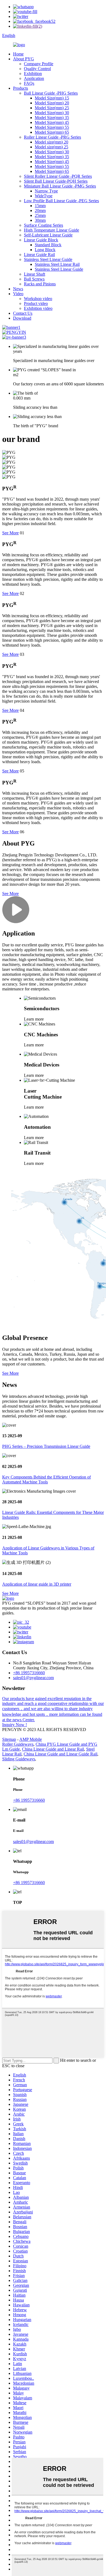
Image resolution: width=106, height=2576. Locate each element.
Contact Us (23, 313)
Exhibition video (38, 308)
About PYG (24, 59)
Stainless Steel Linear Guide (48, 259)
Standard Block (48, 245)
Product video (36, 303)
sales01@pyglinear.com (33, 1678)
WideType (44, 196)
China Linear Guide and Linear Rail (53, 1749)
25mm (40, 215)
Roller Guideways (18, 1744)
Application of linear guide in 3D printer (37, 1584)
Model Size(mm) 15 (52, 98)
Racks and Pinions (40, 284)
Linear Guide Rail (39, 255)
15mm (40, 206)
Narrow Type (46, 191)
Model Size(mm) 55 (52, 127)
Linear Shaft (35, 274)
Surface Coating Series (43, 225)
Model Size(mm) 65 (52, 132)
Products (21, 88)
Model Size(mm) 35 (52, 118)
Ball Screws (34, 279)
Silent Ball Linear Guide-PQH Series (56, 181)
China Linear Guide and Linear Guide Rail (60, 1754)
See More (10, 533)
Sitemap (9, 1739)
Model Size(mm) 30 (52, 113)
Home (18, 54)
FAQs (29, 83)
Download (22, 318)
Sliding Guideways (19, 1759)
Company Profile (39, 64)
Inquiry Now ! (15, 1725)
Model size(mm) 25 (52, 147)
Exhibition (33, 74)
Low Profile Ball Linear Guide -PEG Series (61, 201)
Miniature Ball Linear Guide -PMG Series (60, 186)
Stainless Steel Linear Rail (57, 264)
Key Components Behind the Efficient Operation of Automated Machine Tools (46, 1479)
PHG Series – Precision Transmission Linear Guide (46, 1446)
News (18, 289)
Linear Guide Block (41, 240)
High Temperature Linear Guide (52, 230)
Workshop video (38, 299)
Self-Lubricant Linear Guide (48, 235)
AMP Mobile (31, 1739)
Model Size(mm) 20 (52, 103)
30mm (40, 220)
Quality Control (37, 69)
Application (34, 78)
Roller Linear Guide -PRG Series (52, 137)
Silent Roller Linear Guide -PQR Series (58, 176)
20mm (40, 210)
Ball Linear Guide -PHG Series (51, 93)
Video (18, 294)
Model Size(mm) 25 (52, 108)
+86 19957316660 (29, 1673)
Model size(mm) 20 (52, 142)
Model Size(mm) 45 (52, 122)
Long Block (45, 250)
